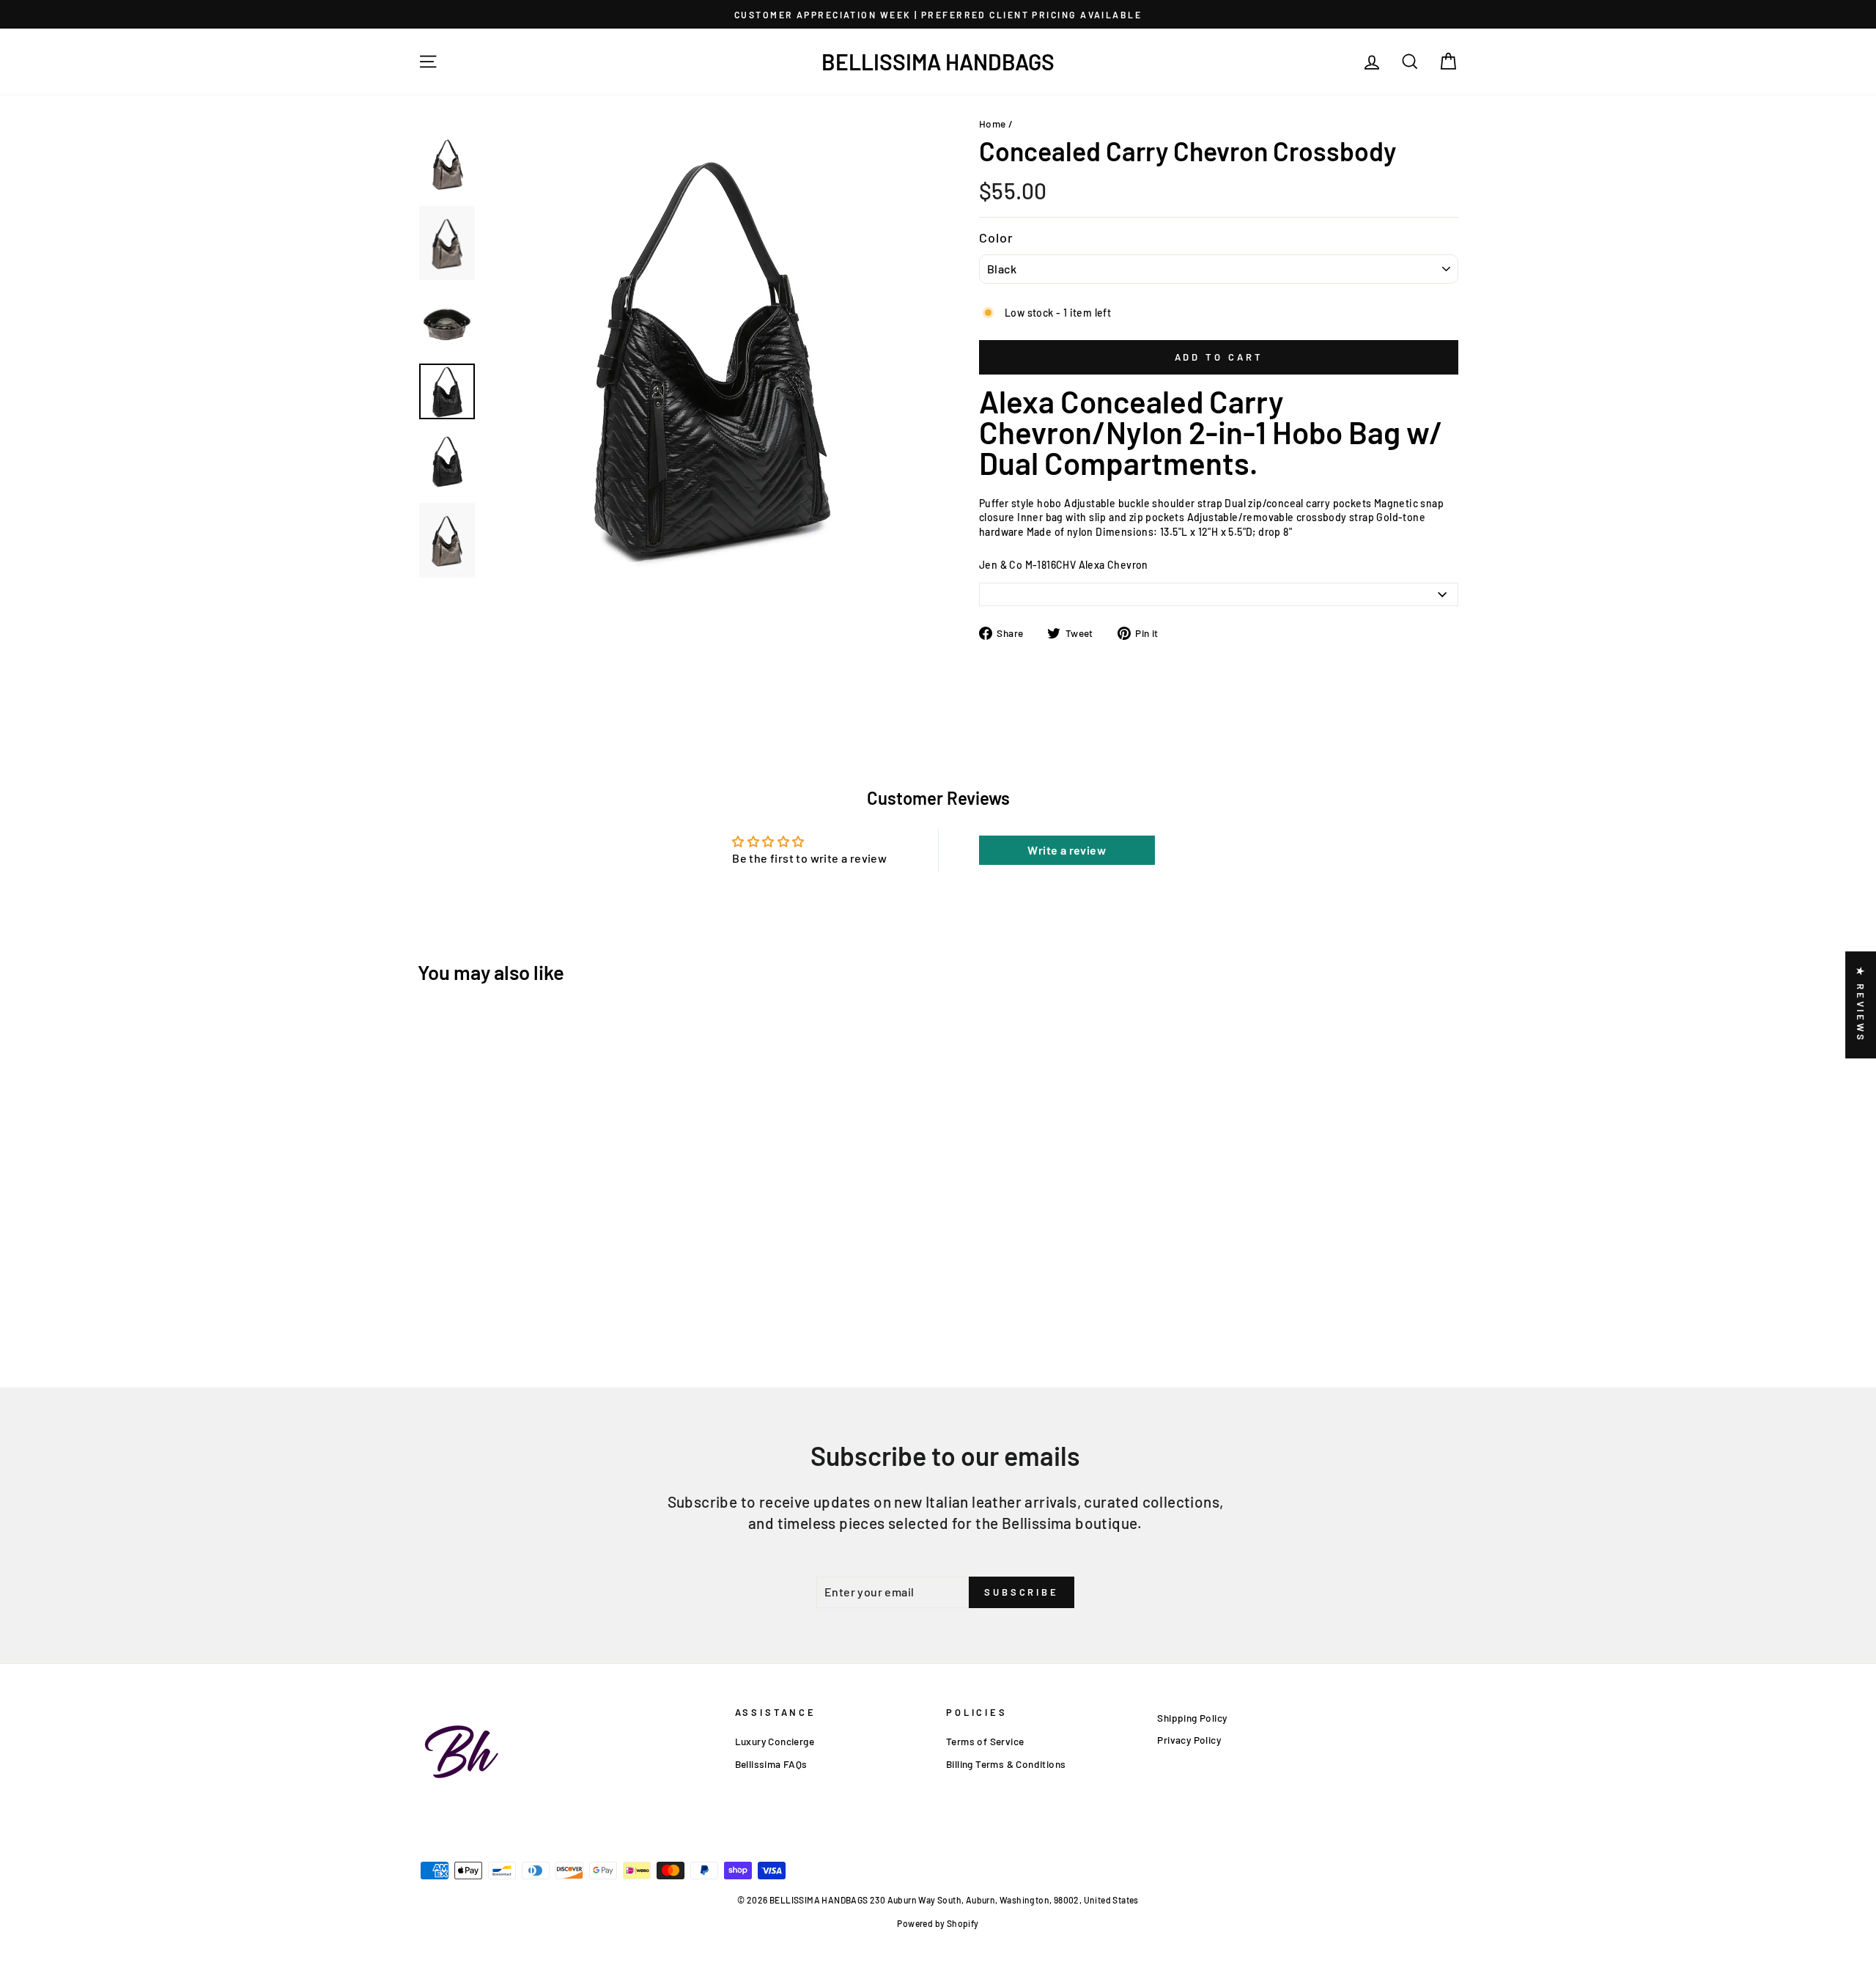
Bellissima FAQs (771, 1764)
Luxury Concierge (775, 1741)
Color (997, 237)
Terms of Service (985, 1741)
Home (993, 124)
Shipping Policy (1192, 1718)
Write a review (1067, 850)
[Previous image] (492, 586)
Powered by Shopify (938, 1923)
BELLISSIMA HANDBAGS (938, 62)
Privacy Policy (1189, 1740)
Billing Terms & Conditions (1006, 1764)
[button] (293, 1842)
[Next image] (503, 586)
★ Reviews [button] (1861, 1005)
